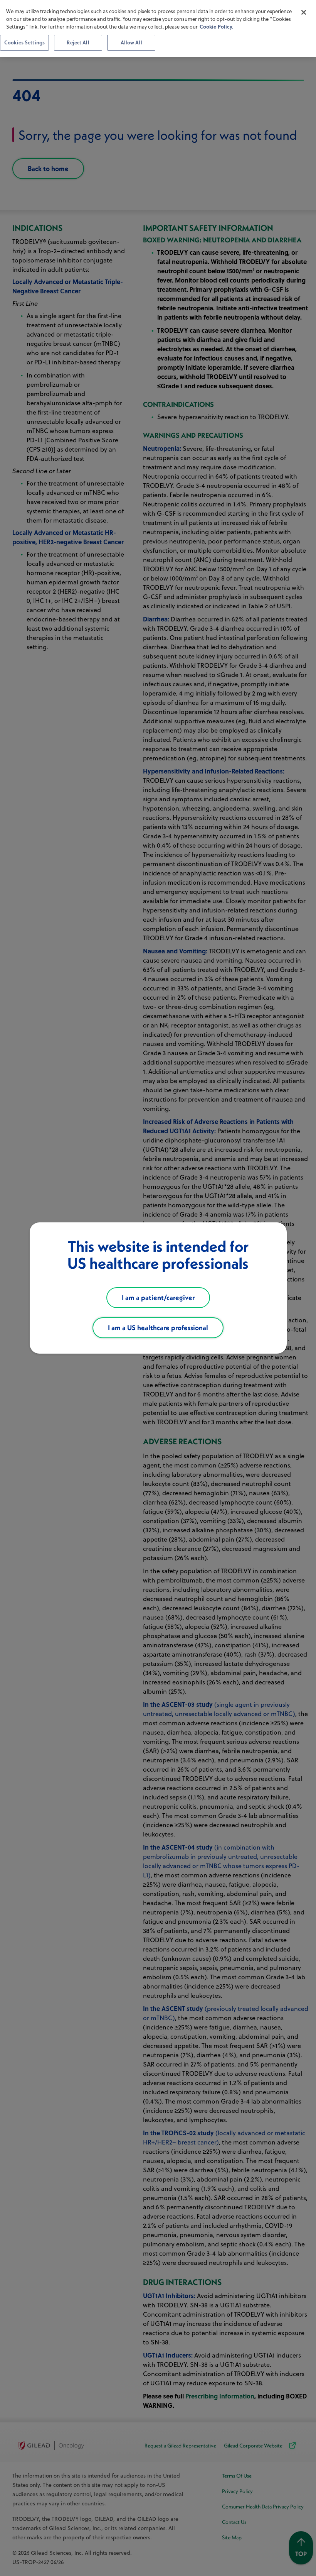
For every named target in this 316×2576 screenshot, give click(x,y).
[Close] (304, 12)
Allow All (131, 42)
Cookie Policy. (216, 26)
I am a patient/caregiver (158, 1297)
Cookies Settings (24, 42)
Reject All (78, 42)
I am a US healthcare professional (158, 1328)
